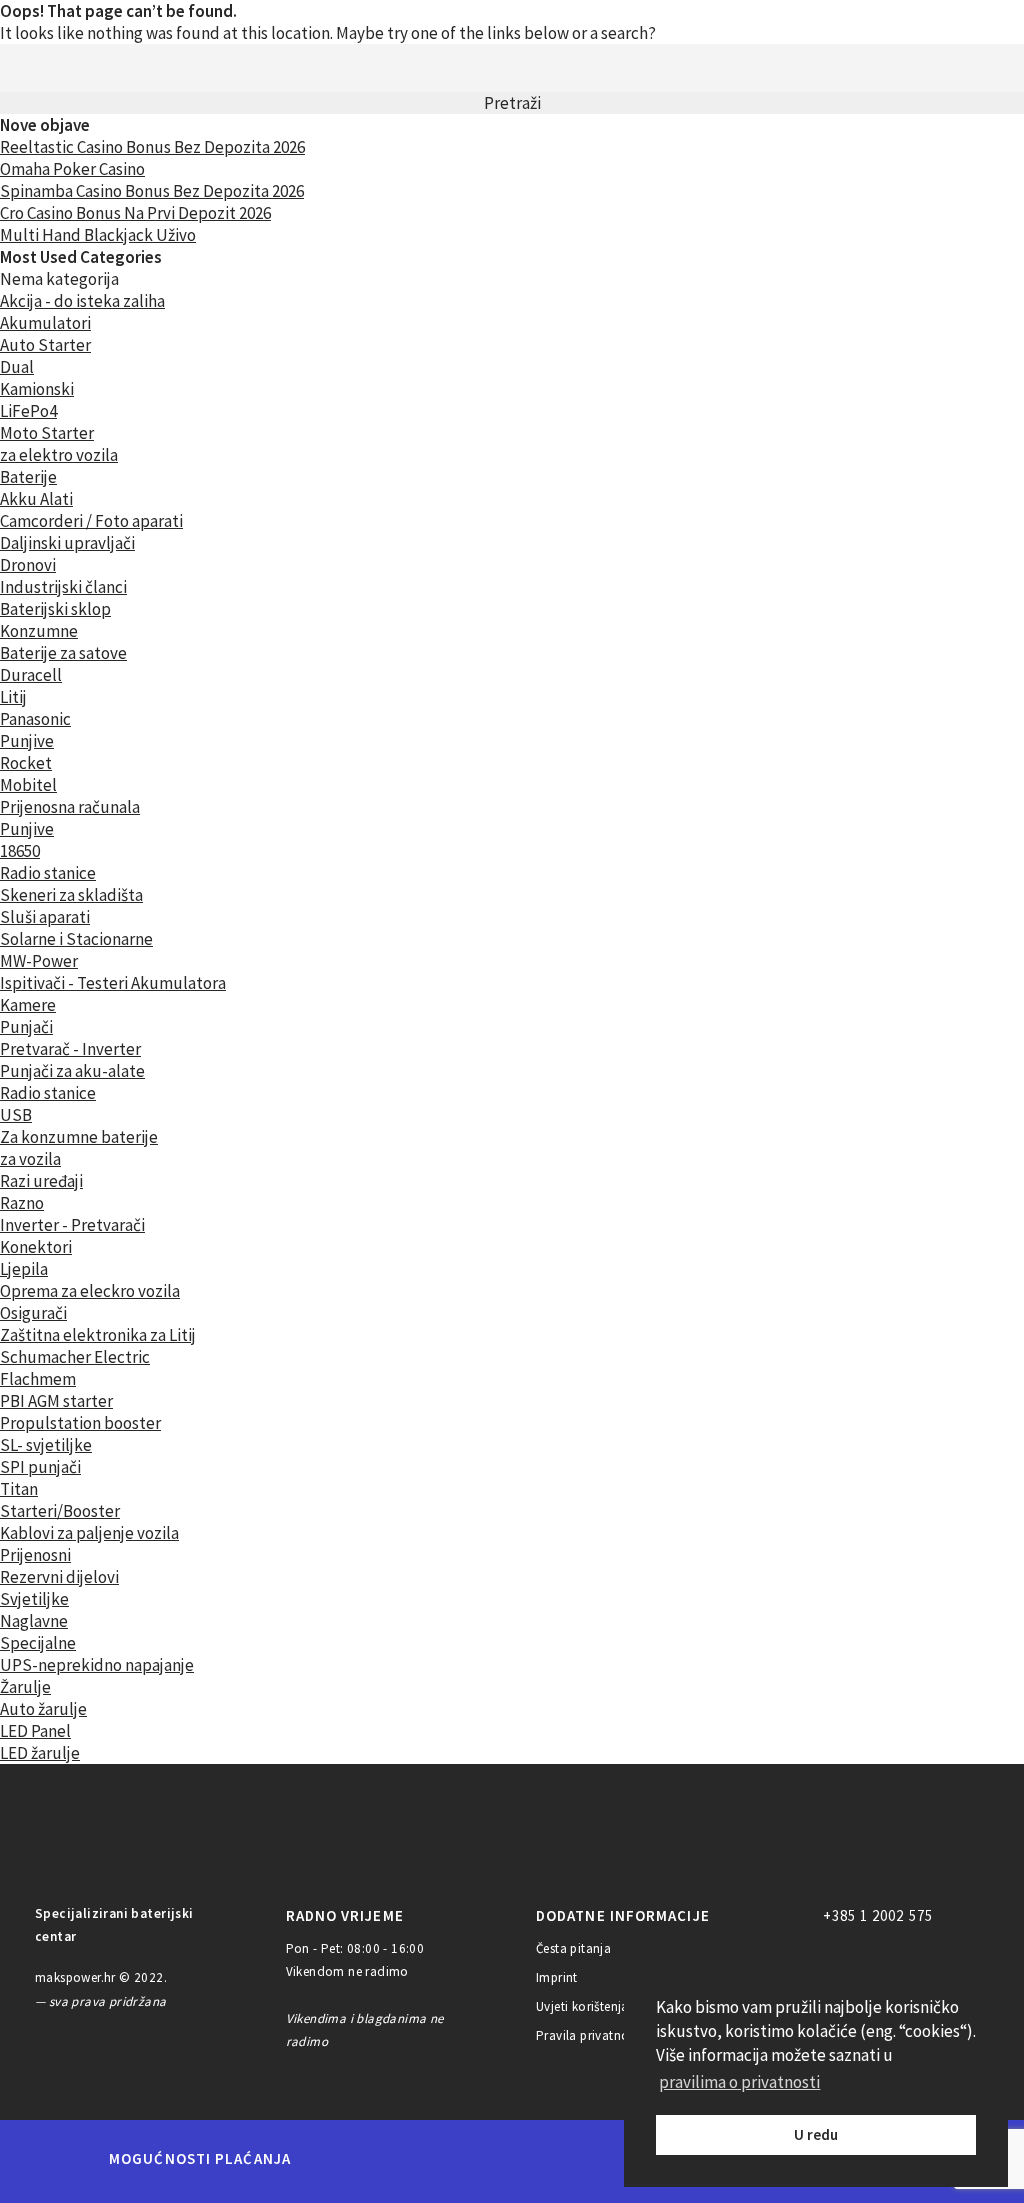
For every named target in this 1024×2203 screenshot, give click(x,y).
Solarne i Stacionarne (76, 939)
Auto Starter (45, 345)
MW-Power (39, 961)
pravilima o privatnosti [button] (739, 2082)
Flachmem (38, 1379)
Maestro (409, 2159)
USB (16, 1115)
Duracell (31, 675)
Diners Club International (575, 2158)
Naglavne (34, 1621)
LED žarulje (40, 1753)
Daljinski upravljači (67, 543)
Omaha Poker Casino (72, 169)
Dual (17, 367)
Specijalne (38, 1643)
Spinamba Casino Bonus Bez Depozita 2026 (152, 191)
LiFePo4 (28, 411)
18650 (20, 851)
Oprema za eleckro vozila (90, 1291)
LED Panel (35, 1731)
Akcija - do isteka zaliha (82, 301)
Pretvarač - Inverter (70, 1049)
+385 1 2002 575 (878, 1915)
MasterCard (340, 2159)
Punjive (27, 741)
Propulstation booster (80, 1423)
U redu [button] (816, 2134)
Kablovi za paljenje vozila (89, 1533)
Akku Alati (36, 499)
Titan (19, 1489)
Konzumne (39, 631)
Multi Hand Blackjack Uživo (98, 235)
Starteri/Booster (60, 1511)
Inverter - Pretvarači (72, 1225)
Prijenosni (35, 1555)
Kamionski (37, 389)
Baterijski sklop (55, 609)
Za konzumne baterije (79, 1137)
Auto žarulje (43, 1709)
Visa (481, 2159)
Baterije (28, 477)
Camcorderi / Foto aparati (91, 521)
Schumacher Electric (75, 1357)
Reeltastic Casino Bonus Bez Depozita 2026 (152, 147)
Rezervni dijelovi (59, 1577)
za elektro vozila (59, 455)
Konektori (36, 1247)
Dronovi (28, 565)
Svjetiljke (34, 1599)
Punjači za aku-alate (72, 1071)
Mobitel (28, 785)
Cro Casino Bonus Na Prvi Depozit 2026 (135, 213)
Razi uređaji (41, 1181)
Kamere (28, 1005)
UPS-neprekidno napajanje (97, 1665)
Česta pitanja (573, 1948)
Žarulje (25, 1687)
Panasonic (35, 719)
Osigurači (33, 1313)
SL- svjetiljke (46, 1445)
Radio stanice (48, 873)
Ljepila (24, 1269)
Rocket (26, 763)
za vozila (30, 1159)
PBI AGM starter (56, 1401)
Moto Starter (47, 433)
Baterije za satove (63, 653)
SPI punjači (40, 1467)
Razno (22, 1203)
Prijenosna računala (70, 807)
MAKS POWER (104, 1845)
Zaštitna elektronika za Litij (98, 1335)
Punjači (26, 1027)
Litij (13, 697)
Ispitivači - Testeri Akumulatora (113, 983)
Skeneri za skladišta (71, 895)
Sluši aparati (45, 917)
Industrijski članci (63, 587)
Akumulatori (45, 323)
